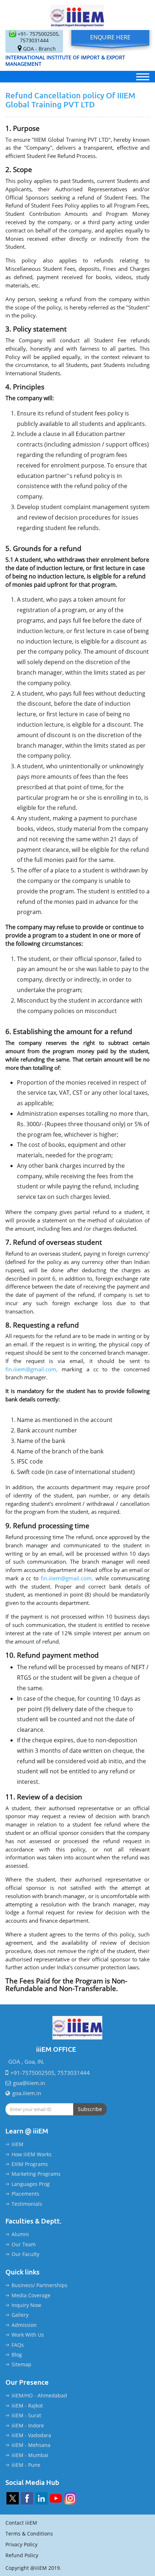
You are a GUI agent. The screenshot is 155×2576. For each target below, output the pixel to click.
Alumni (20, 2234)
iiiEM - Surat (26, 2415)
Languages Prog (31, 2184)
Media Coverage (31, 2295)
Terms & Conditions (29, 2534)
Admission (24, 2325)
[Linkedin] (41, 2498)
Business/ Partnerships (39, 2285)
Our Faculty (25, 2254)
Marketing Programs (36, 2174)
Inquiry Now (26, 2305)
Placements (25, 2194)
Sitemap (21, 2364)
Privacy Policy (21, 2544)
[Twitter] (13, 2498)
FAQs (18, 2345)
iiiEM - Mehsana (31, 2445)
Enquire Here (110, 37)
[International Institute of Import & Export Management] (78, 15)
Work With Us (28, 2335)
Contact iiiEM (21, 2523)
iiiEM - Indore (28, 2425)
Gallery (20, 2315)
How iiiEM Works (32, 2154)
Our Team (24, 2244)
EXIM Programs (30, 2164)
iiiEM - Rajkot (27, 2406)
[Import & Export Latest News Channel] (56, 2498)
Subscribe (90, 2109)
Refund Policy (22, 2555)
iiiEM (17, 2144)
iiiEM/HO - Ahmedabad (39, 2395)
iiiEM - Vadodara (31, 2435)
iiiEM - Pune (26, 2465)
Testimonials (27, 2204)
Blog (17, 2355)
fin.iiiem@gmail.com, (32, 1369)
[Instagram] (70, 2498)
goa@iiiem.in (29, 2083)
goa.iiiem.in (27, 2093)
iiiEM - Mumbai (30, 2455)
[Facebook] (27, 2498)
